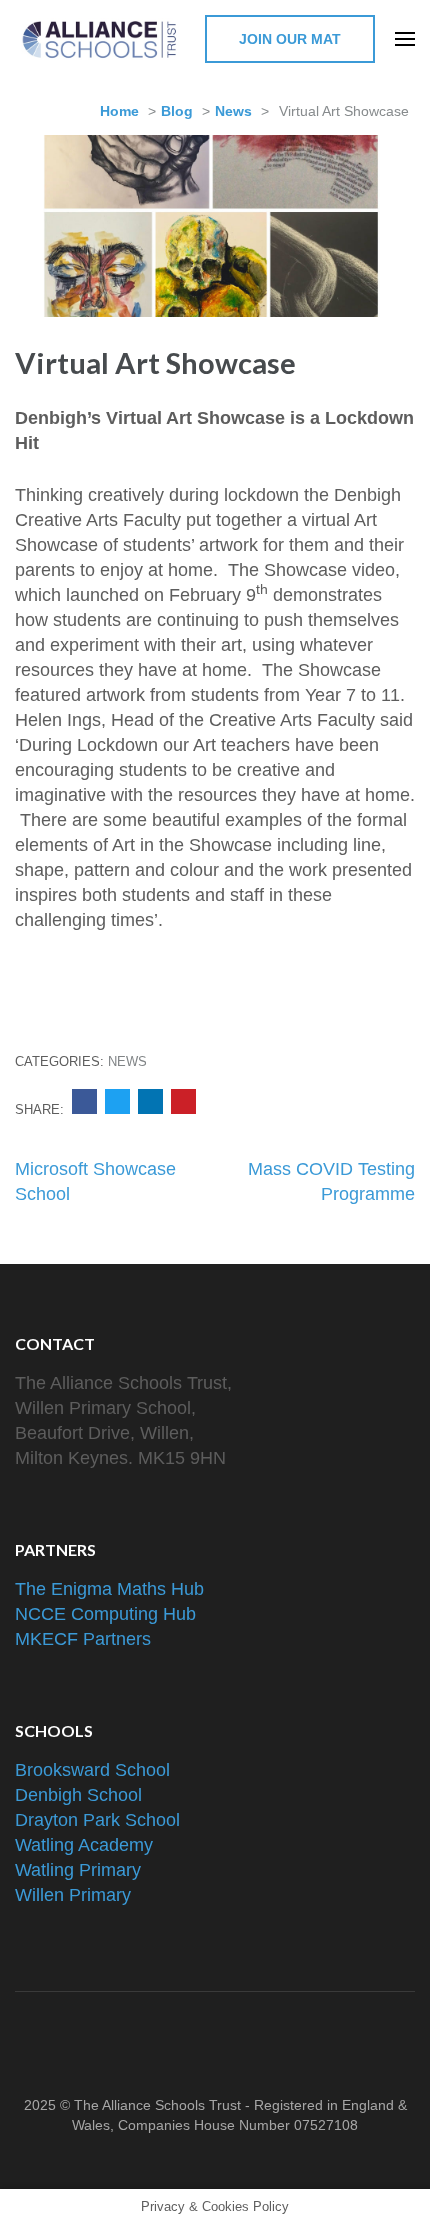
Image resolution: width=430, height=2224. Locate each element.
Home (119, 111)
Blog (177, 111)
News (233, 111)
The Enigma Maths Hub (109, 1589)
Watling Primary (78, 1870)
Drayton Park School (97, 1820)
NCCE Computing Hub (105, 1614)
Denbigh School (78, 1795)
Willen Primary (73, 1895)
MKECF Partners (83, 1639)
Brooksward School (92, 1770)
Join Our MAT (290, 39)
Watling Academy (84, 1845)
